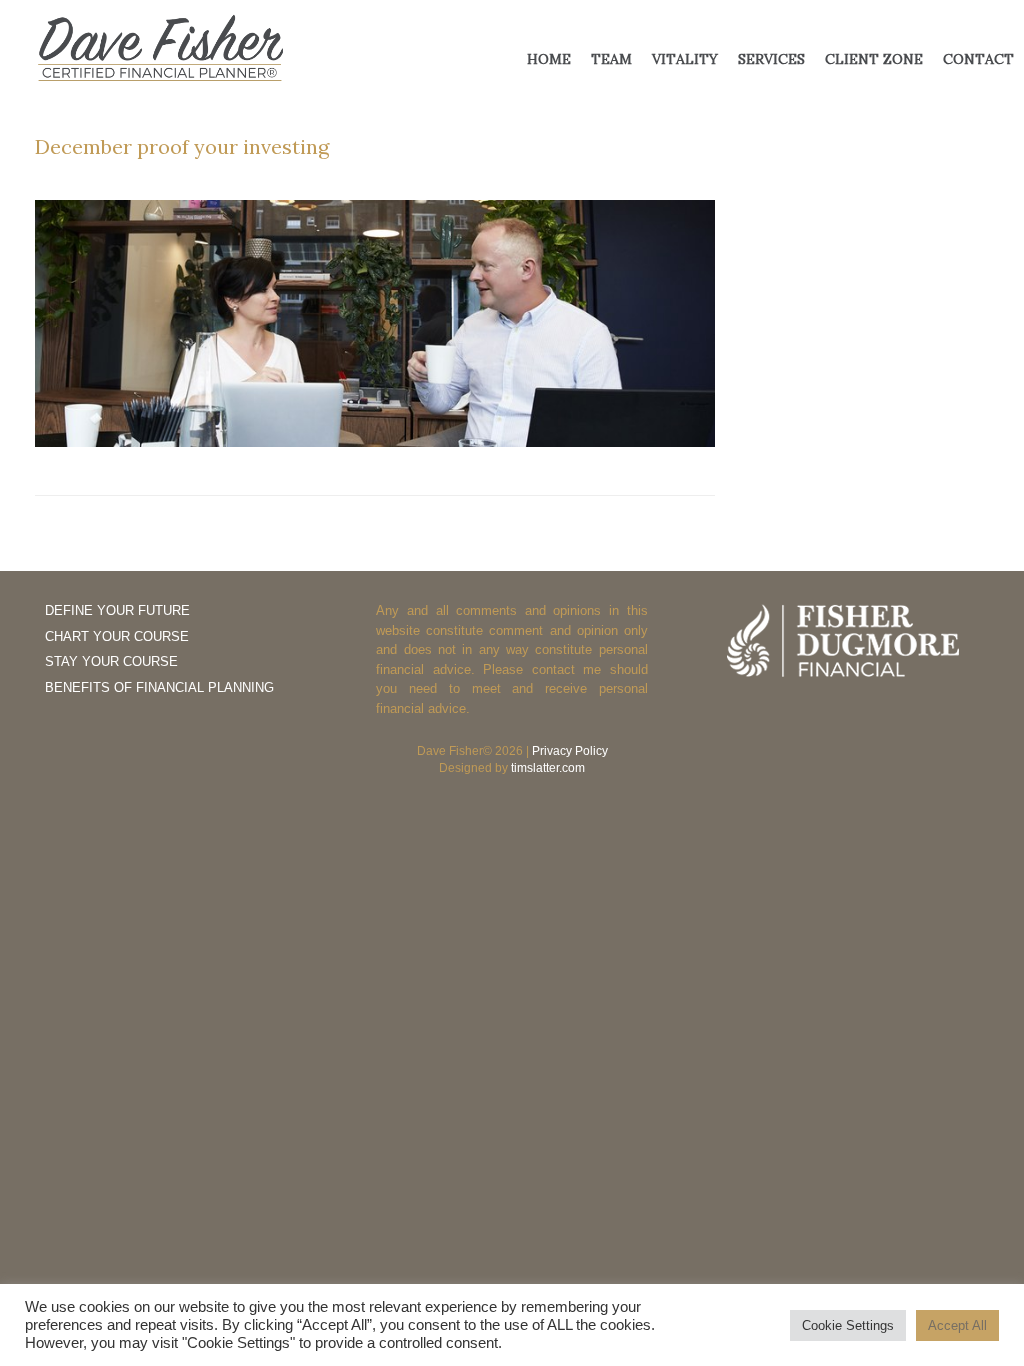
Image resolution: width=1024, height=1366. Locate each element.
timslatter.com (548, 768)
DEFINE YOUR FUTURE (117, 610)
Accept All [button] (957, 1325)
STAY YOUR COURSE (111, 661)
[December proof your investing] (375, 441)
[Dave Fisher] (160, 49)
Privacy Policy (570, 751)
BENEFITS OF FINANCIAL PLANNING (159, 687)
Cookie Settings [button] (848, 1325)
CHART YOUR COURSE (117, 636)
